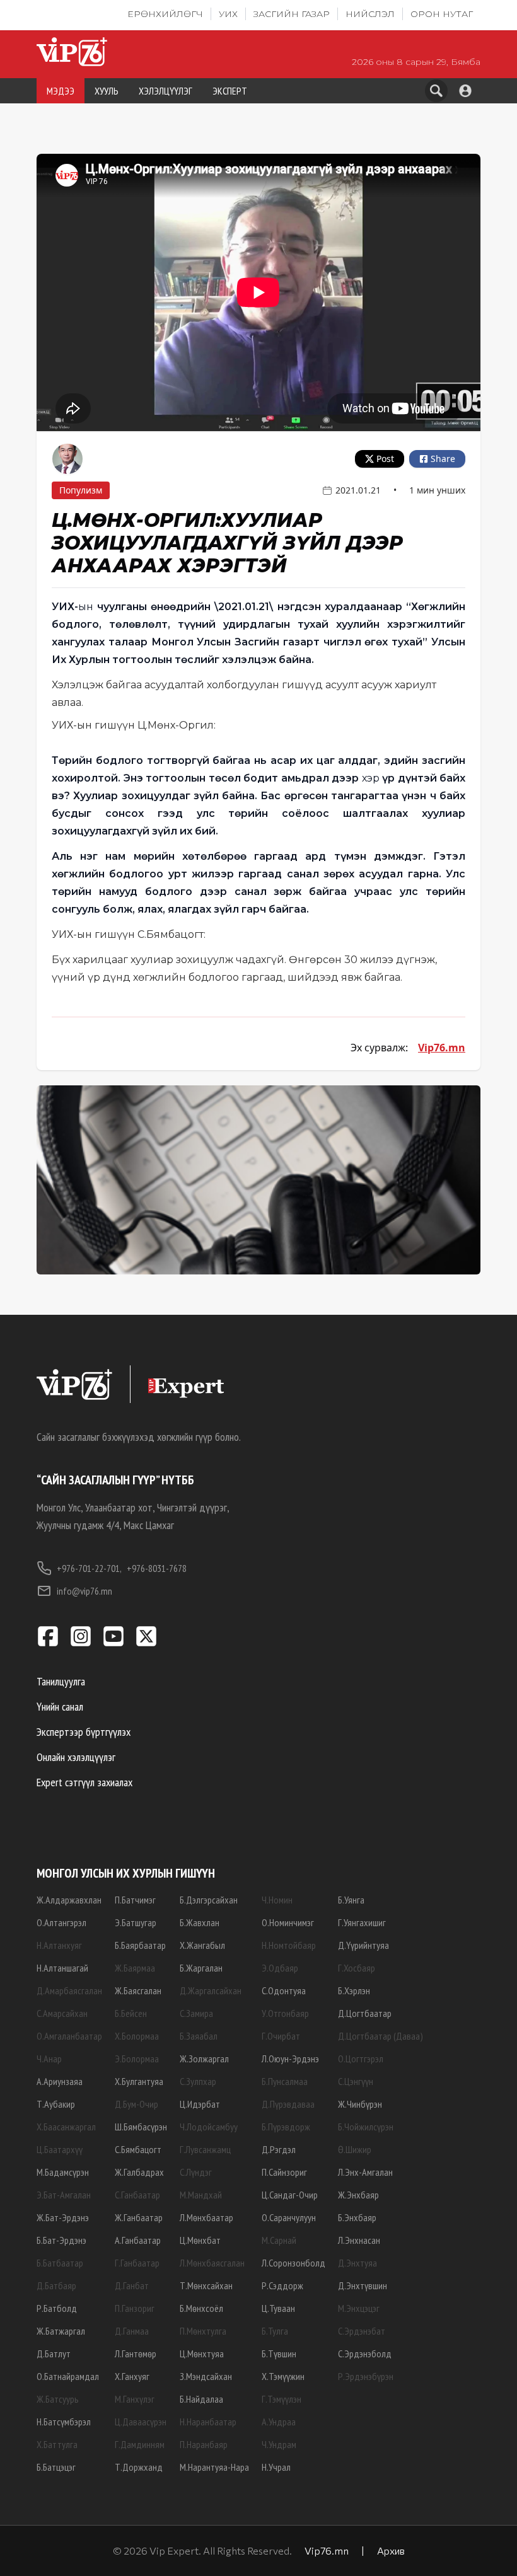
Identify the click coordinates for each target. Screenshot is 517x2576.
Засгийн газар (292, 14)
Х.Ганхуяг (132, 2376)
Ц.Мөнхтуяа (202, 2354)
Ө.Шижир (355, 2149)
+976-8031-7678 (157, 1568)
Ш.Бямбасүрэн (141, 2127)
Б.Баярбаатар (140, 1945)
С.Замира (196, 2013)
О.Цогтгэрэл (361, 2059)
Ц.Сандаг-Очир (290, 2195)
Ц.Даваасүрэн (141, 2422)
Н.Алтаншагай (62, 1968)
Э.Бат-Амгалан (64, 2195)
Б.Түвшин (279, 2354)
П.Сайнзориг (284, 2172)
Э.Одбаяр (280, 1968)
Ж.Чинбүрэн (360, 2104)
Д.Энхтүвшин (363, 2285)
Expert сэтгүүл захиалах (84, 1782)
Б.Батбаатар (60, 2263)
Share (443, 459)
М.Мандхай (201, 2195)
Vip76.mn (442, 1048)
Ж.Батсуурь (58, 2399)
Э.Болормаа (137, 2059)
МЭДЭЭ (61, 91)
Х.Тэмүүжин (283, 2376)
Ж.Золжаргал (204, 2059)
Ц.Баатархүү (60, 2149)
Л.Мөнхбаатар (206, 2217)
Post (385, 459)
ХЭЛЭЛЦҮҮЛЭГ (166, 91)
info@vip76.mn (84, 1591)
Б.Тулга (275, 2331)
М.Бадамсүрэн (63, 2172)
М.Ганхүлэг (135, 2399)
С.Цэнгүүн (356, 2081)
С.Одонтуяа (284, 1990)
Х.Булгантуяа (139, 2081)
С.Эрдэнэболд (365, 2354)
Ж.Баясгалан (138, 1990)
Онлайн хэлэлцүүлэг (76, 1757)
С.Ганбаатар (137, 2195)
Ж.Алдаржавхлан (69, 1900)
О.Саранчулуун (289, 2217)
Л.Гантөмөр (136, 2354)
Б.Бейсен (131, 2013)
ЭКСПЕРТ (230, 91)
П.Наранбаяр (204, 2444)
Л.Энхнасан (359, 2240)
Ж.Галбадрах (139, 2172)
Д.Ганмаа (132, 2331)
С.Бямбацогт (138, 2149)
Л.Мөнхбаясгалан (212, 2263)
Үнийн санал (60, 1707)
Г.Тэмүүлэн (282, 2399)
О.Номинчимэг (288, 1922)
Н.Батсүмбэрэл (64, 2422)
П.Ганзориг (135, 2308)
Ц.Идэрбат (200, 2104)
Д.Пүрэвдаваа (288, 2104)
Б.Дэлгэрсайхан (209, 1900)
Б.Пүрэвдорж (286, 2127)
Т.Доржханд (139, 2467)
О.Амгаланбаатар (69, 2036)
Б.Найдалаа (201, 2399)
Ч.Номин (277, 1900)
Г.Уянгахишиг (362, 1922)
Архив (391, 2550)
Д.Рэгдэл (279, 2149)
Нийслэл (370, 14)
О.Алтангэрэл (61, 1922)
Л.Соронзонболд (293, 2263)
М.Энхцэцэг (359, 2308)
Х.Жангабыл (202, 1945)
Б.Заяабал (199, 2036)
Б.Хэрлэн (354, 1990)
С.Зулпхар (198, 2081)
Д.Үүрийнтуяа (363, 1945)
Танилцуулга (61, 1681)
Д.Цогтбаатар (365, 2013)
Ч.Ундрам (279, 2444)
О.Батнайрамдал (68, 2376)
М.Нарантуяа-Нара (214, 2467)
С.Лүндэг (196, 2172)
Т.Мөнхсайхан (206, 2285)
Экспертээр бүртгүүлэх (84, 1732)
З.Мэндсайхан (206, 2376)
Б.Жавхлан (200, 1922)
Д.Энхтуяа (357, 2263)
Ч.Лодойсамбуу (209, 2127)
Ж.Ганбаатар (139, 2217)
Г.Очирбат (281, 2036)
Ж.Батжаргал (61, 2331)
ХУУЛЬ (107, 91)
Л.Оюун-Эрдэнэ (290, 2059)
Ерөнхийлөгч (165, 14)
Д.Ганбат (132, 2285)
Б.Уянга (351, 1900)
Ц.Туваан (278, 2308)
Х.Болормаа (137, 2036)
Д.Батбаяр (56, 2285)
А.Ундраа (279, 2422)
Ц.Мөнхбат (200, 2240)
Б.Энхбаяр (357, 2217)
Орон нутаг (442, 14)
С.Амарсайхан (62, 2013)
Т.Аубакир (56, 2104)
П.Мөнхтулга (203, 2331)
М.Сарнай (279, 2240)
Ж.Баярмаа (135, 1968)
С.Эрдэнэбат (362, 2331)
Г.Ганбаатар (137, 2263)
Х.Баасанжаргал (66, 2127)
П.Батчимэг (135, 1900)
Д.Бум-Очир (137, 2104)
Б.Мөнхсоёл (201, 2308)
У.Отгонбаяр (285, 2013)
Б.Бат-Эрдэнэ (61, 2240)
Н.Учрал (276, 2467)
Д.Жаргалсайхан (211, 1990)
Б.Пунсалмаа (285, 2081)
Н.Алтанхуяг (59, 1945)
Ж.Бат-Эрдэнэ (63, 2217)
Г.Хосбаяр (357, 1968)
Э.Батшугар (136, 1922)
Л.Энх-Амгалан (365, 2172)
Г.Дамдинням (140, 2444)
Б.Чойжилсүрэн (366, 2127)
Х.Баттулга (57, 2444)
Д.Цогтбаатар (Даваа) (380, 2036)
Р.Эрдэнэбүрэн (366, 2376)
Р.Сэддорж (282, 2285)
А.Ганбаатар (138, 2240)
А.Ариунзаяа (60, 2081)
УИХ (228, 14)
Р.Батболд (57, 2308)
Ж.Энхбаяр (358, 2195)
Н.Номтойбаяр (289, 1945)
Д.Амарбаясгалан (69, 1990)
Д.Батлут (54, 2354)
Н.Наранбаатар (208, 2422)
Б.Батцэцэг (56, 2467)
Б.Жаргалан (201, 1968)
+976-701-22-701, (89, 1568)
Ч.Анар (49, 2059)
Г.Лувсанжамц (205, 2149)
